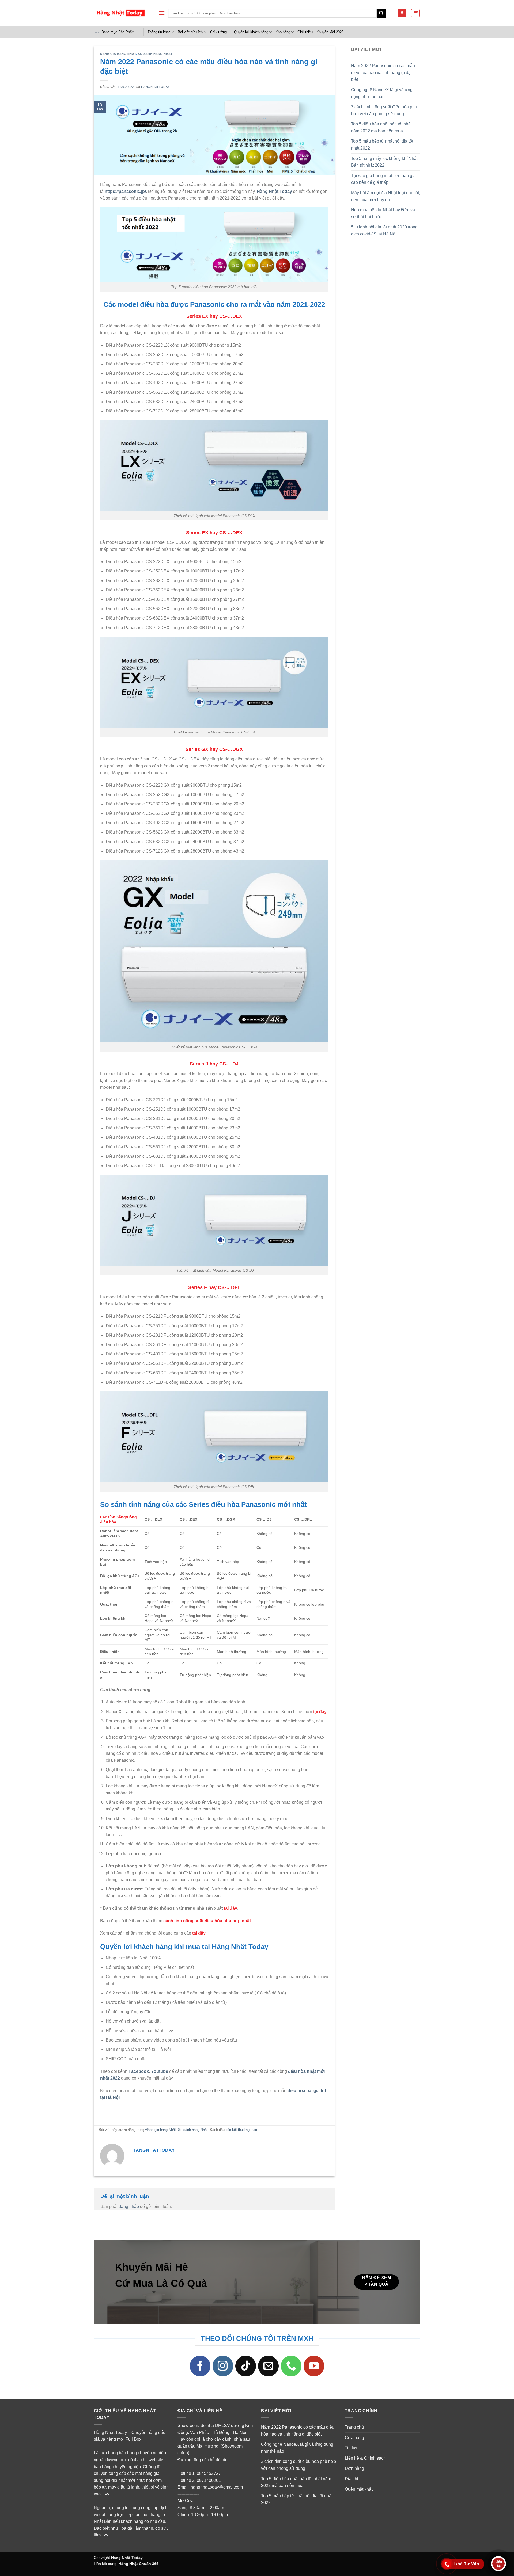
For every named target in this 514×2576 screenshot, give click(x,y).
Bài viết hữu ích (190, 32)
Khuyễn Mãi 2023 (330, 32)
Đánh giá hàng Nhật (118, 54)
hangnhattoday (155, 87)
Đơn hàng (354, 2468)
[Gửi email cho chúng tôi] (269, 2366)
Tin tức (351, 2448)
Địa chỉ (352, 2479)
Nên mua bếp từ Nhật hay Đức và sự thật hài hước (383, 213)
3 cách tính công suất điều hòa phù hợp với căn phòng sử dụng (384, 110)
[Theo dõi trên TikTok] (246, 2366)
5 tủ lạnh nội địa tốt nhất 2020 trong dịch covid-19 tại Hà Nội (384, 230)
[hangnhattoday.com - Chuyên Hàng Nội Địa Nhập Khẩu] (120, 13)
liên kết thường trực (241, 2130)
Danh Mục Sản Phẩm (118, 32)
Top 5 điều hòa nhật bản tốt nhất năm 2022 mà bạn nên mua (381, 127)
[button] (162, 13)
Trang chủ (354, 2427)
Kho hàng (283, 32)
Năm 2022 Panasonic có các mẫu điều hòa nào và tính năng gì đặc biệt (383, 72)
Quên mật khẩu (359, 2489)
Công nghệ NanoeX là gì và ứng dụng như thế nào (382, 93)
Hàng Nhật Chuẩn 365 (139, 2564)
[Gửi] (381, 13)
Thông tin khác (159, 32)
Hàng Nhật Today (127, 2558)
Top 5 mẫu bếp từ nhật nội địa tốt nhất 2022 (382, 145)
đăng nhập (129, 2207)
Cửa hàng (354, 2438)
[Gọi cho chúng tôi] (291, 2366)
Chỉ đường (218, 32)
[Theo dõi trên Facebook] (200, 2366)
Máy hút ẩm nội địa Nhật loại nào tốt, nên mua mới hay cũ (385, 196)
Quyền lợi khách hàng (251, 32)
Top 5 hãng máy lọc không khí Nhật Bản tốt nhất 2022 (384, 162)
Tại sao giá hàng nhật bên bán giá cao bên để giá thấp (383, 179)
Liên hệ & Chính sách (365, 2458)
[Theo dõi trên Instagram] (223, 2366)
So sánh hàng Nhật (155, 54)
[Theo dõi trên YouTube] (314, 2366)
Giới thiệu (305, 32)
